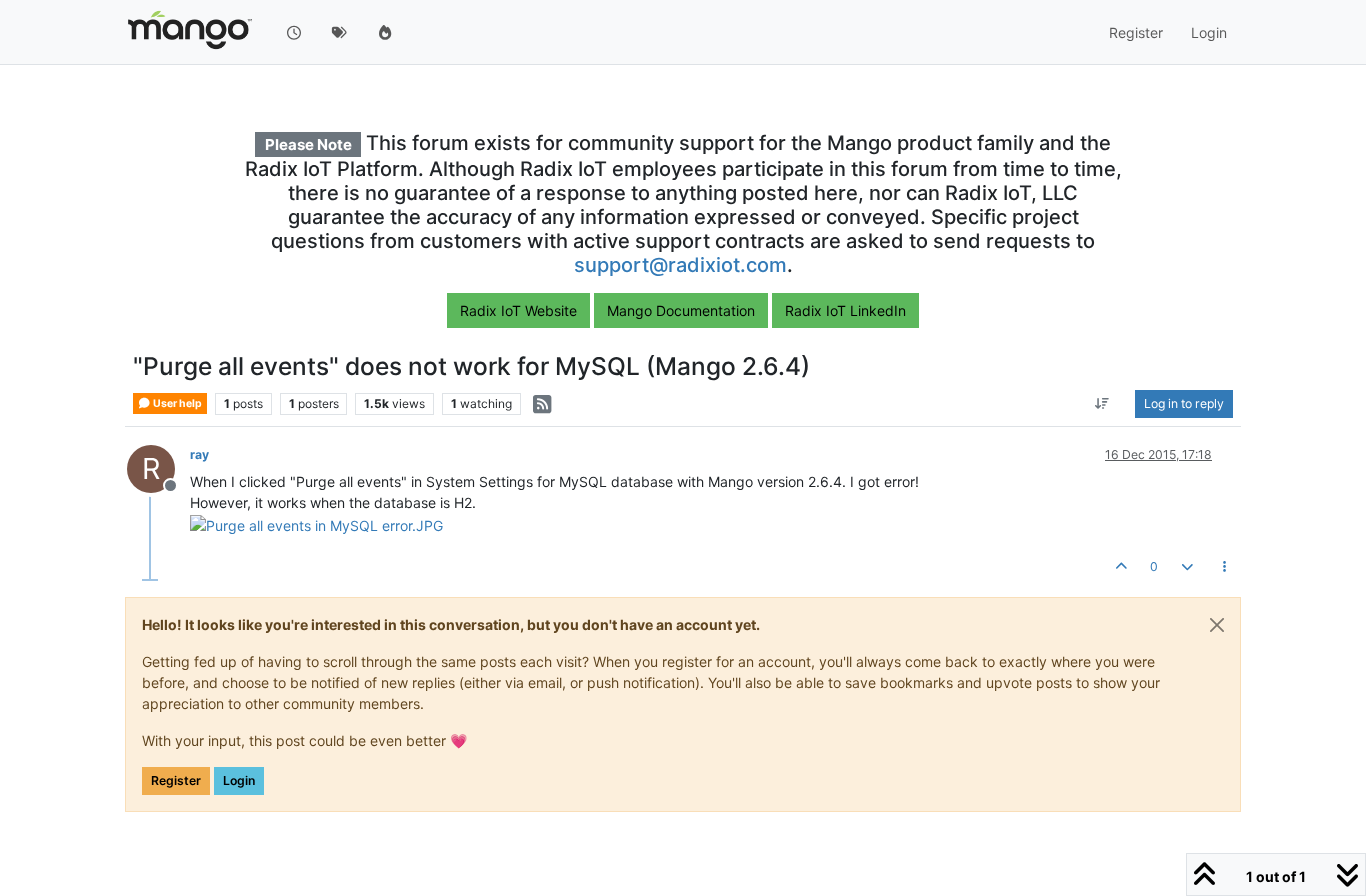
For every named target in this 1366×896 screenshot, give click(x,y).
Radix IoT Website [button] (518, 310)
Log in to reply (1184, 403)
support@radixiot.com (680, 265)
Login (239, 780)
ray (199, 454)
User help (176, 403)
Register (176, 780)
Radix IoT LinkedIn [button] (845, 310)
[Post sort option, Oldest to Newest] (1102, 404)
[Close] (1217, 625)
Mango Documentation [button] (681, 310)
